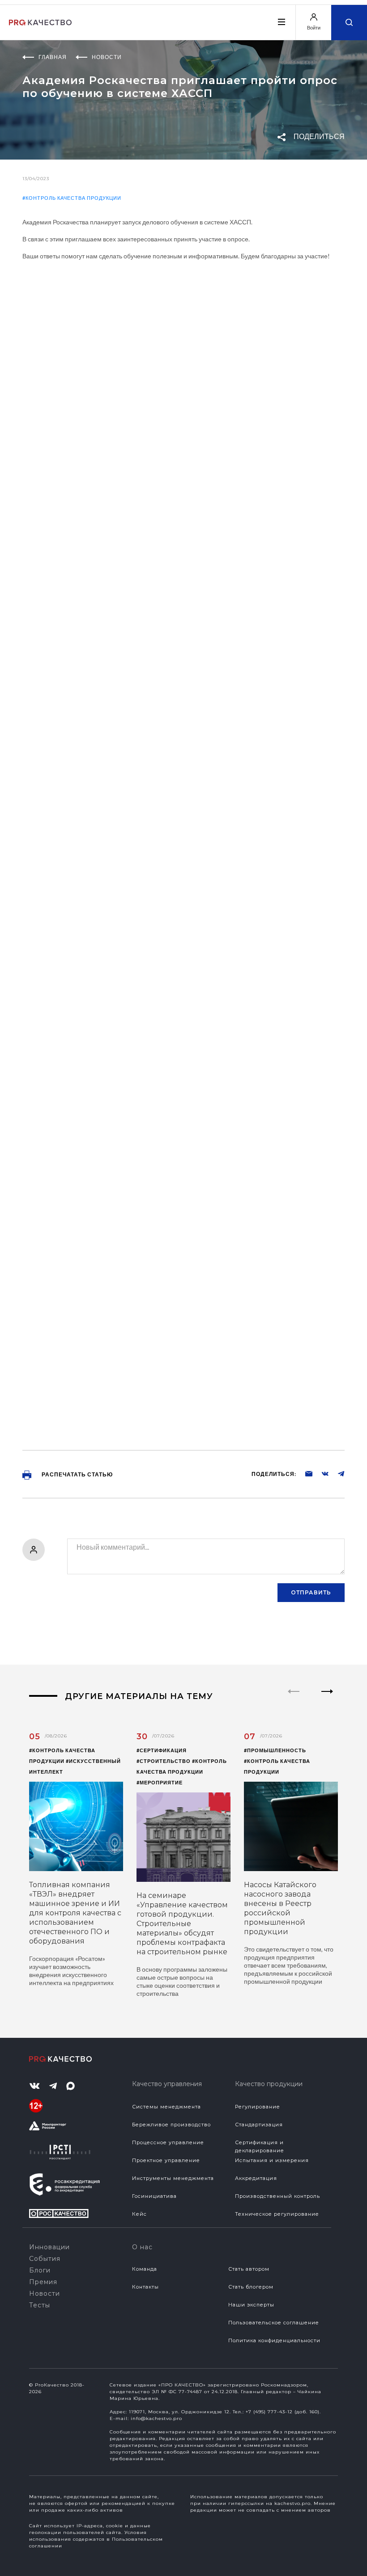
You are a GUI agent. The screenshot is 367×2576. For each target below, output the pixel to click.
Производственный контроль (277, 2196)
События (45, 2259)
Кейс (139, 2214)
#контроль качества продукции (72, 198)
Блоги (40, 2270)
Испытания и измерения (272, 2160)
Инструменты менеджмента (173, 2178)
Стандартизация (259, 2125)
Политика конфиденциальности (274, 2340)
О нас (142, 2247)
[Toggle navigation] (281, 22)
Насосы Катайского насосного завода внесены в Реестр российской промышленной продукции (280, 1908)
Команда (145, 2269)
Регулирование (258, 2107)
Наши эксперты (251, 2305)
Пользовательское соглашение (274, 2323)
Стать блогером (251, 2287)
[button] (327, 1699)
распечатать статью (77, 1474)
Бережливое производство (171, 2125)
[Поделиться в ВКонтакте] (320, 1473)
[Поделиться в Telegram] (337, 1473)
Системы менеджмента (166, 2107)
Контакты (145, 2287)
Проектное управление (166, 2160)
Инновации (49, 2247)
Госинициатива (154, 2196)
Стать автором (249, 2269)
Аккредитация (256, 2178)
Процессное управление (168, 2142)
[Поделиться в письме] (304, 1473)
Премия (43, 2282)
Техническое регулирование (277, 2214)
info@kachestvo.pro (156, 2418)
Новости (45, 2294)
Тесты (40, 2305)
